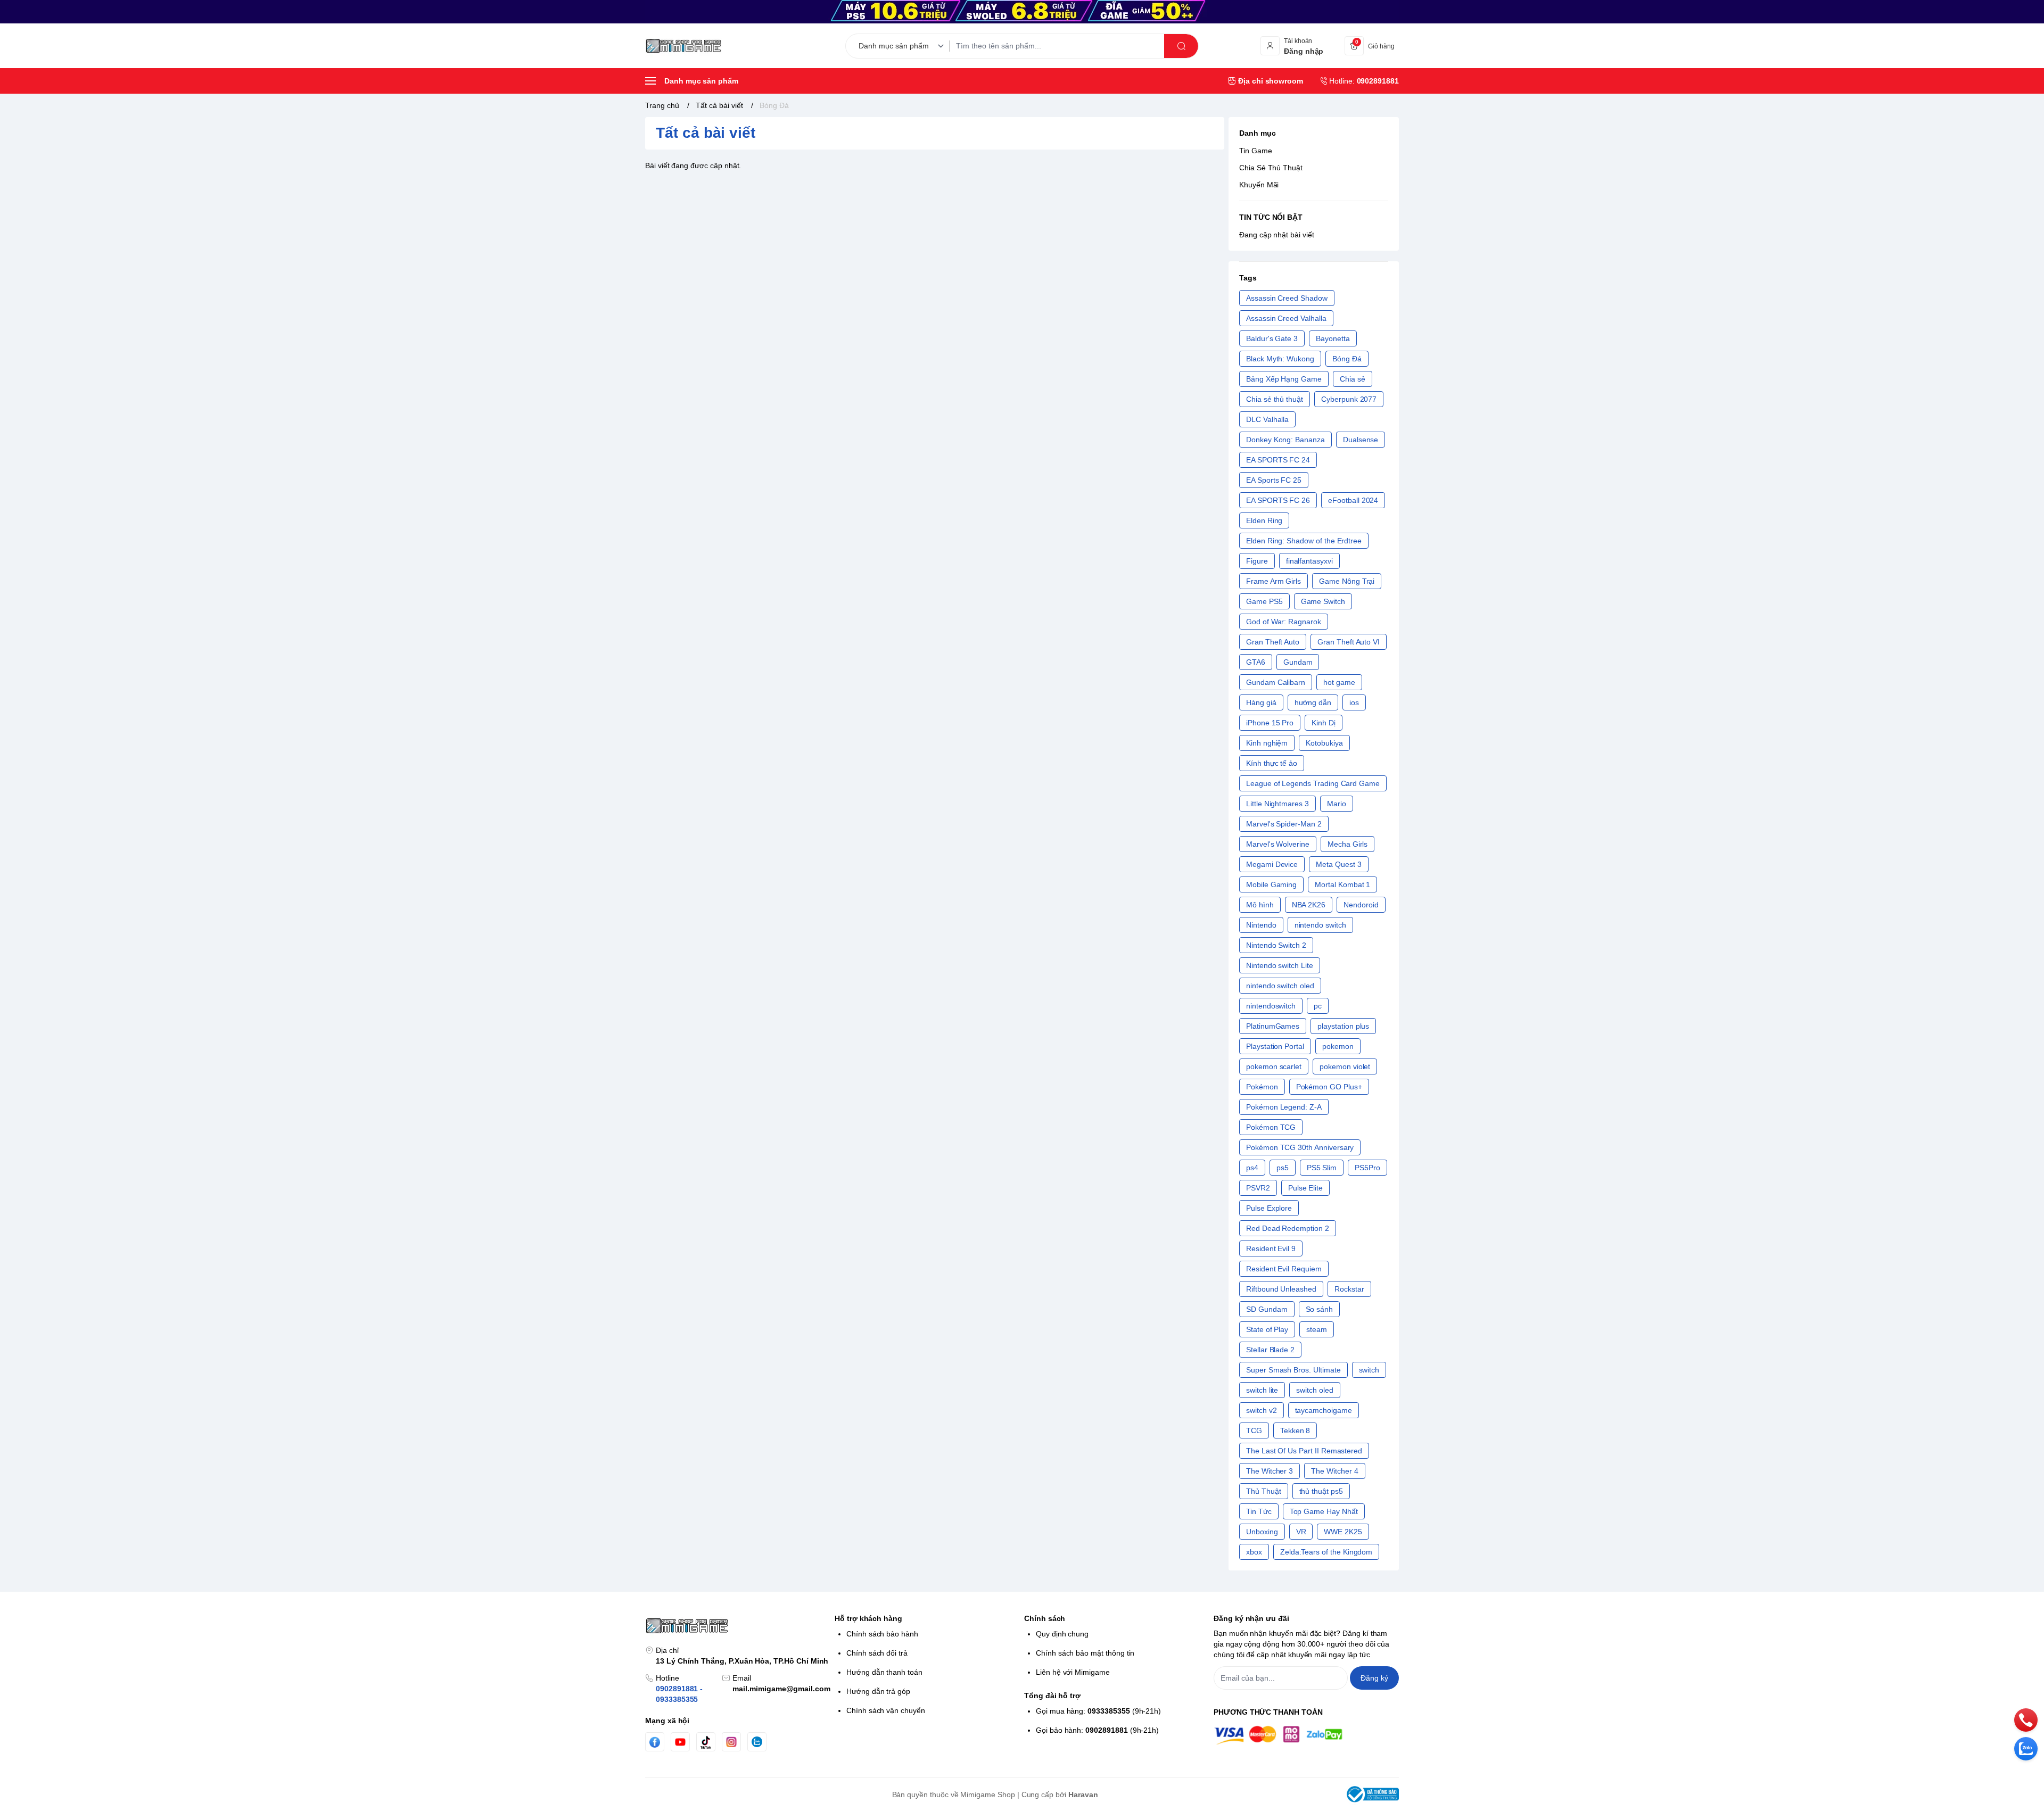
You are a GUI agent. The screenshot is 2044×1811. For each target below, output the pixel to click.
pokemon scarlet (1274, 1066)
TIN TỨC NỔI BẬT (1271, 217)
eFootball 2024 (1353, 500)
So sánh (1320, 1309)
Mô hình (1260, 905)
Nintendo (1261, 925)
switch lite (1262, 1390)
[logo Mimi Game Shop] (738, 1626)
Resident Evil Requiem (1284, 1269)
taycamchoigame (1324, 1410)
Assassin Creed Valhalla (1286, 318)
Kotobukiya (1324, 743)
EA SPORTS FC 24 (1278, 460)
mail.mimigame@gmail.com (781, 1689)
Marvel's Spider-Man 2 (1284, 824)
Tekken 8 (1295, 1430)
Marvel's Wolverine (1278, 844)
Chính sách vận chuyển (886, 1710)
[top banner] (1022, 12)
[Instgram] (731, 1742)
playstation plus (1343, 1026)
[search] (1181, 46)
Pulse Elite (1305, 1188)
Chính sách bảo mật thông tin (1085, 1653)
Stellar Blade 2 (1270, 1350)
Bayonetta (1333, 338)
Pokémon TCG (1271, 1127)
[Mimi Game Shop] (683, 46)
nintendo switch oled (1280, 986)
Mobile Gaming (1271, 884)
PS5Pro (1367, 1168)
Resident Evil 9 (1271, 1248)
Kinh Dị (1324, 723)
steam (1317, 1329)
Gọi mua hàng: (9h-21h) (1098, 1711)
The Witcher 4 (1334, 1471)
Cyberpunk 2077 (1349, 399)
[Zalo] (757, 1742)
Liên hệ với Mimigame (1073, 1672)
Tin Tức (1259, 1511)
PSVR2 (1258, 1188)
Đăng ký (1374, 1678)
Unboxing (1262, 1532)
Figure (1257, 561)
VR (1301, 1532)
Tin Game (1256, 151)
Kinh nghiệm (1267, 743)
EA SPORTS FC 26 (1278, 500)
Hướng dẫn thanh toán (884, 1672)
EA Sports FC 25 (1274, 480)
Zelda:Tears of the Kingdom (1326, 1552)
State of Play (1267, 1329)
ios (1354, 702)
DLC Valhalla (1267, 419)
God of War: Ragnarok (1284, 622)
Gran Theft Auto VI (1349, 642)
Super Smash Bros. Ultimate (1293, 1370)
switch (1369, 1370)
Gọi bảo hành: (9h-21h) (1097, 1730)
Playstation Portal (1275, 1046)
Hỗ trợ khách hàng (868, 1618)
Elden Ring (1264, 520)
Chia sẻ (1353, 379)
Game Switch (1323, 601)
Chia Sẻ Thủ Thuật (1271, 168)
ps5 (1283, 1168)
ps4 (1252, 1168)
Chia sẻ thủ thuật (1275, 399)
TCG (1254, 1430)
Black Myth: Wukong (1280, 359)
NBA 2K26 (1309, 905)
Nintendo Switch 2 (1276, 945)
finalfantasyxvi (1309, 561)
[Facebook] (655, 1742)
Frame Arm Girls (1274, 581)
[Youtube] (680, 1742)
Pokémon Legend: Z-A (1284, 1107)
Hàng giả (1261, 702)
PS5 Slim (1322, 1168)
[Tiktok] (706, 1742)
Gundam (1298, 662)
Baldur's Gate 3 (1272, 338)
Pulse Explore (1269, 1208)
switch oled (1314, 1390)
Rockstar (1349, 1289)
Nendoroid (1361, 905)
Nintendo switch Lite (1280, 965)
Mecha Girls (1347, 844)
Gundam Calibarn (1276, 682)
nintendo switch (1320, 925)
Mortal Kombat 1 (1342, 884)
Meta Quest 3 (1338, 864)
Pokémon (1262, 1087)
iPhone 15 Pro (1270, 723)
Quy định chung (1062, 1634)
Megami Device (1272, 864)
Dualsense (1361, 440)
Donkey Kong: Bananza (1285, 440)
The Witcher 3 (1270, 1471)
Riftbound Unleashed (1281, 1289)
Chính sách (1045, 1618)
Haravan (1083, 1795)
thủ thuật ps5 (1321, 1491)
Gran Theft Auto (1273, 642)
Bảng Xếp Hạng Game (1284, 379)
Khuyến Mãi (1259, 185)
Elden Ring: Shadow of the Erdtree (1304, 541)
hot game (1339, 682)
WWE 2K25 (1343, 1532)
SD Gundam (1267, 1309)
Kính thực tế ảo (1272, 763)
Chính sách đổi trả (877, 1653)
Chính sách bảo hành (882, 1634)
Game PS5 (1264, 601)
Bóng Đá (1347, 359)
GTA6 (1256, 662)
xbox (1254, 1552)
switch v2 (1262, 1410)
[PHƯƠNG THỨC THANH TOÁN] (1306, 1735)
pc (1318, 1006)
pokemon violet (1345, 1066)
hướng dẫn (1313, 702)
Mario (1337, 804)
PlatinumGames (1273, 1026)
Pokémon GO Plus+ (1329, 1087)
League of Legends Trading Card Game (1313, 783)
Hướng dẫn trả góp (878, 1691)
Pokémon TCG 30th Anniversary (1300, 1147)
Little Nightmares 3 (1278, 804)
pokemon (1338, 1046)
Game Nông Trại (1347, 581)
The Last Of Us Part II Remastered (1304, 1451)
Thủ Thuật (1264, 1491)
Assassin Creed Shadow (1287, 298)
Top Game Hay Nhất (1324, 1511)
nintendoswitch (1271, 1006)
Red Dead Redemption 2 (1288, 1228)
